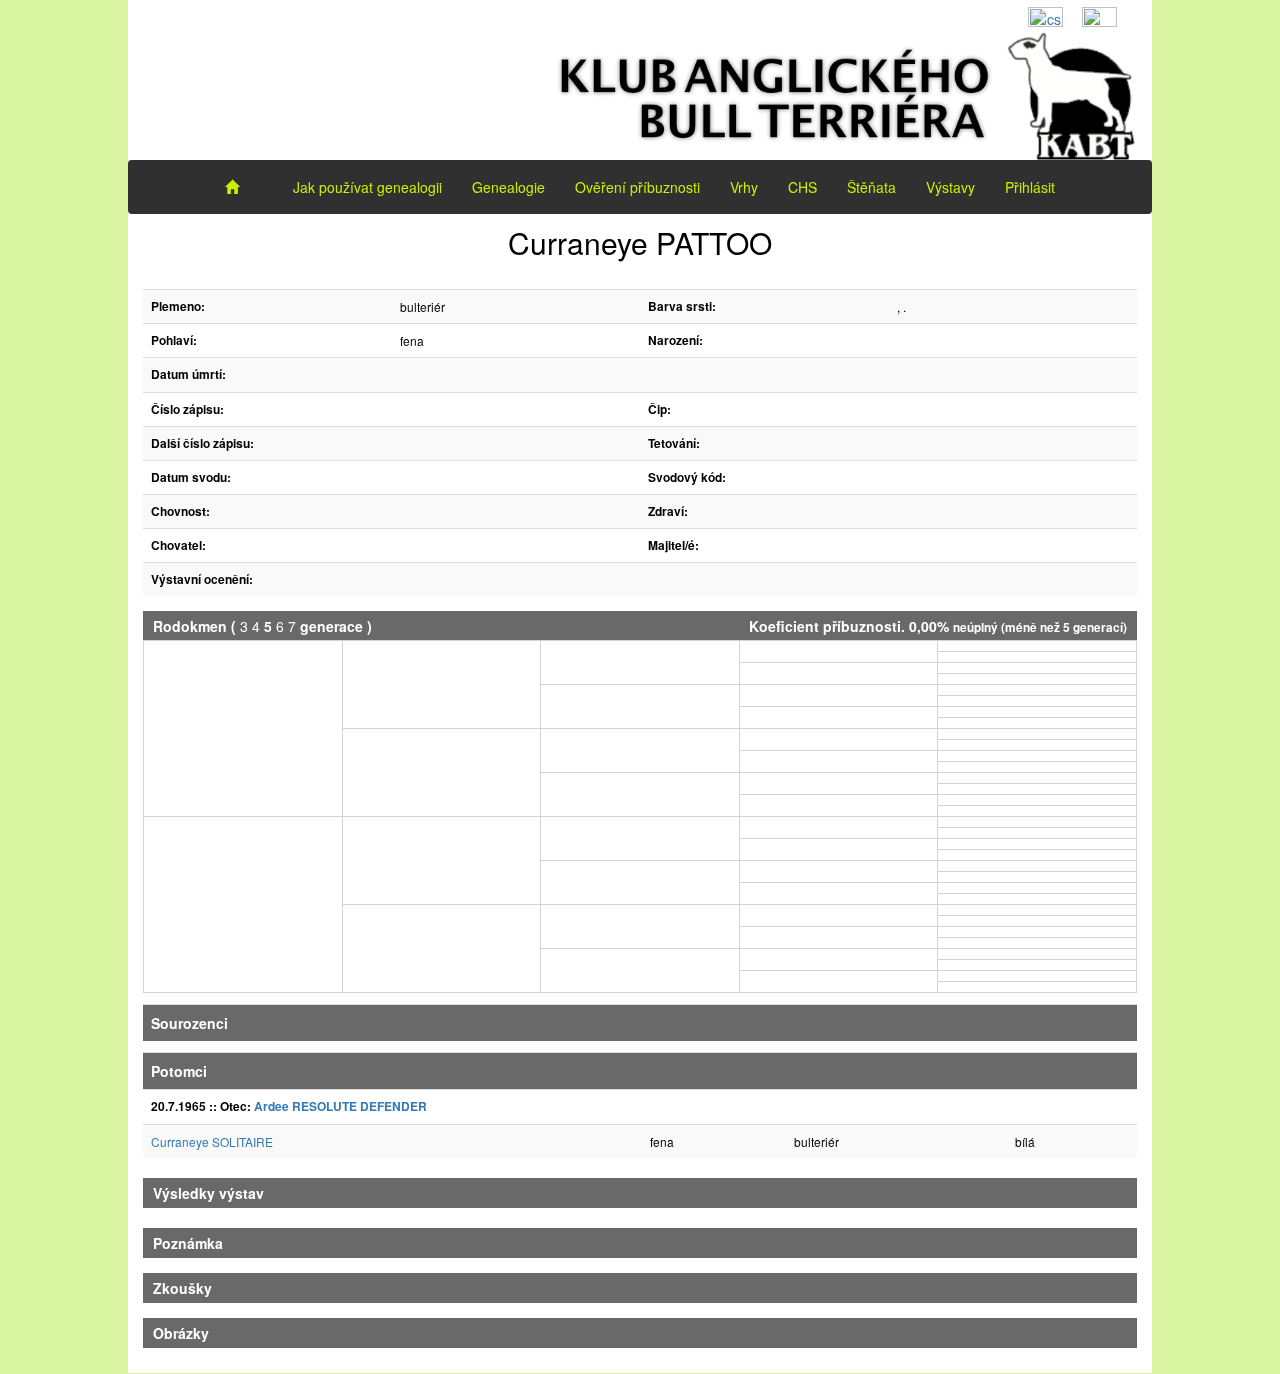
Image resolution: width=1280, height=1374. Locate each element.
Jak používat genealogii (367, 187)
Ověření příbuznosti (637, 187)
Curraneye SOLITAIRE (212, 1141)
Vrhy (744, 187)
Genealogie (508, 187)
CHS (802, 187)
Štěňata (871, 187)
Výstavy (950, 187)
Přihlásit (1030, 187)
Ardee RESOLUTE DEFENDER (340, 1106)
